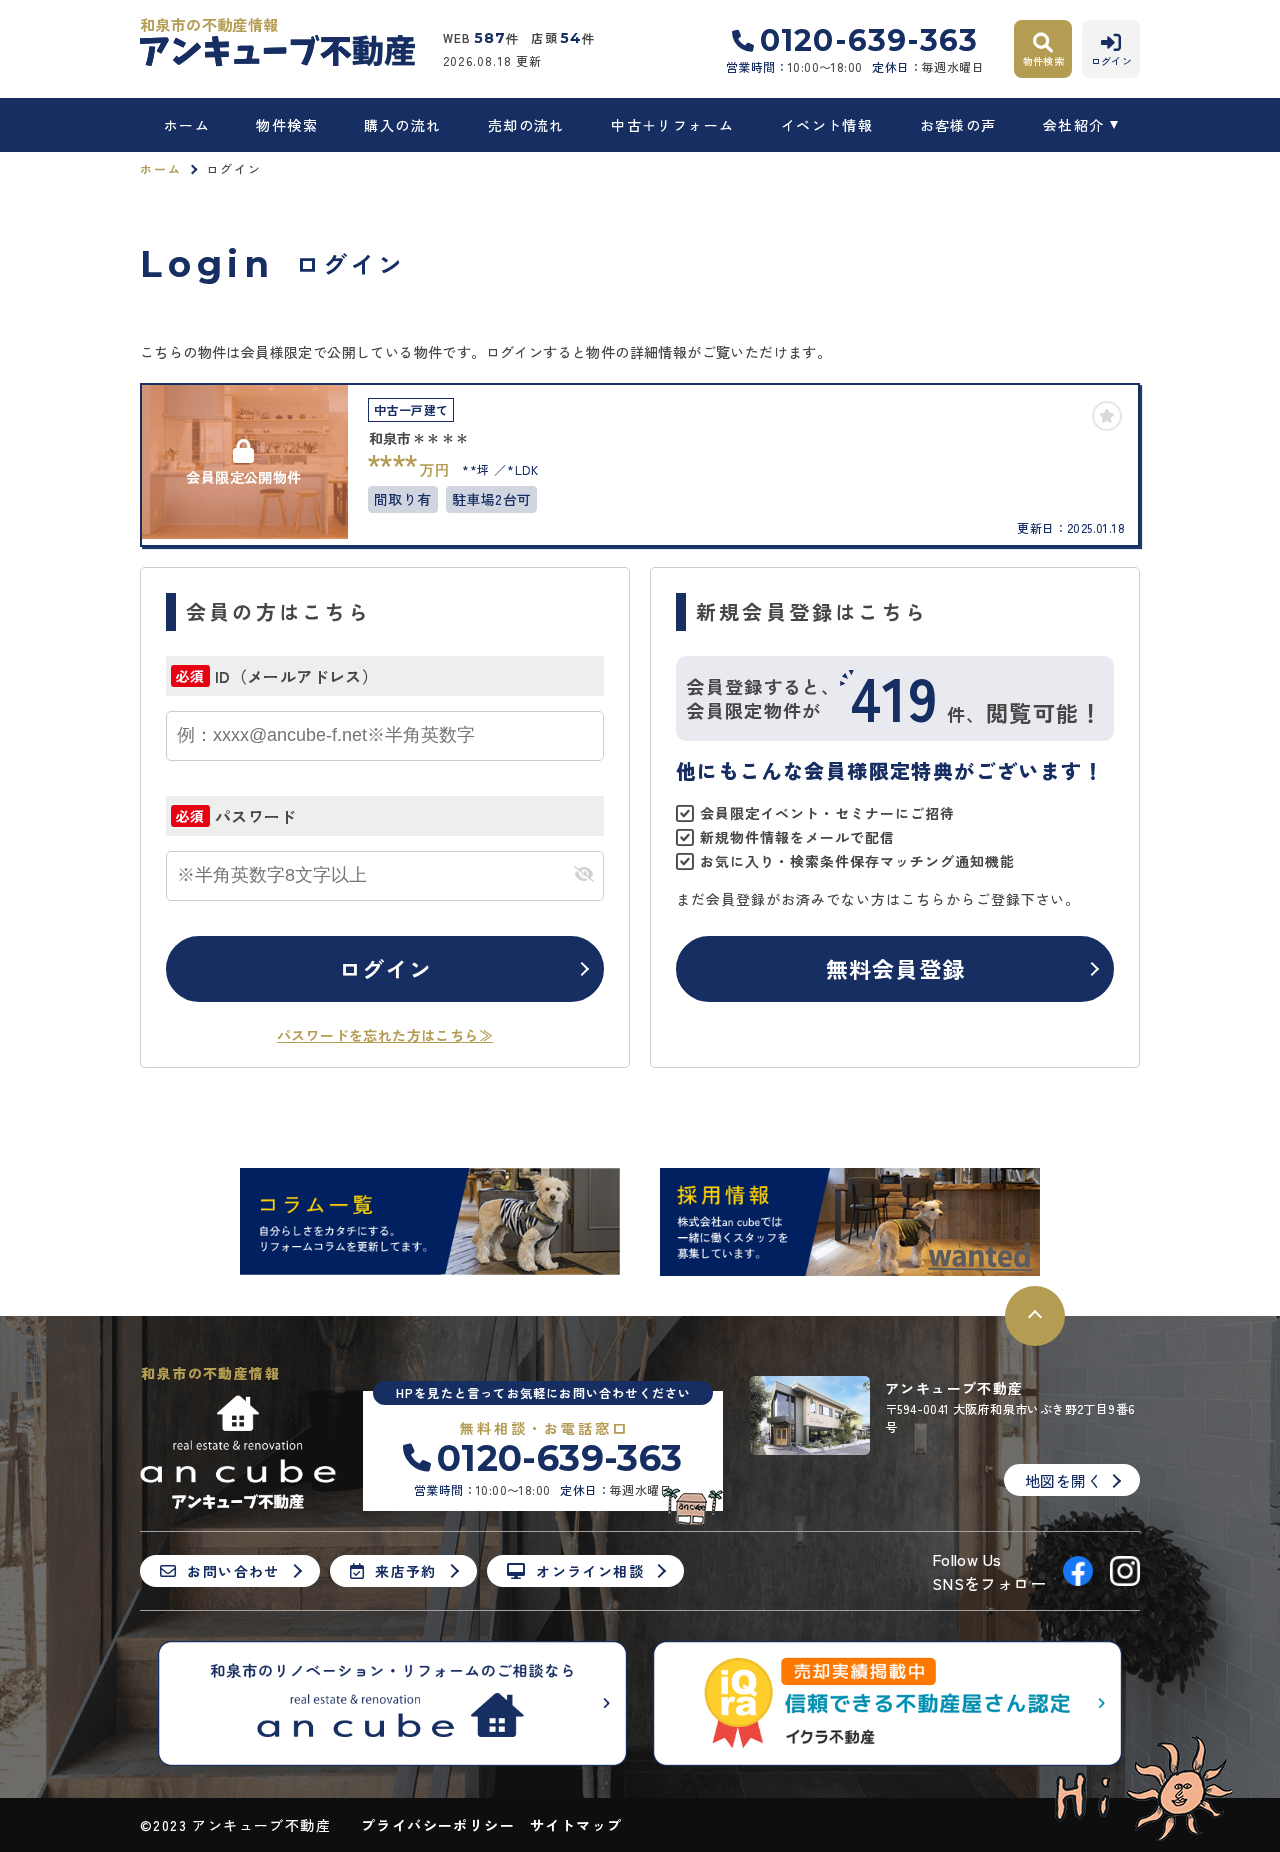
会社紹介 (1074, 125)
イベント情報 (827, 125)
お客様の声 (958, 125)
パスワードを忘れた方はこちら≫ (385, 1035)
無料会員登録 (895, 968)
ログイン (385, 968)
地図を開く (1063, 1480)
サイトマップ (576, 1825)
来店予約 (406, 1571)
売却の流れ (526, 125)
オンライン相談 (590, 1571)
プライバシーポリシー (438, 1825)
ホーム (187, 125)
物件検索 (287, 125)
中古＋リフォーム (672, 125)
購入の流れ (402, 125)
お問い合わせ (233, 1571)
